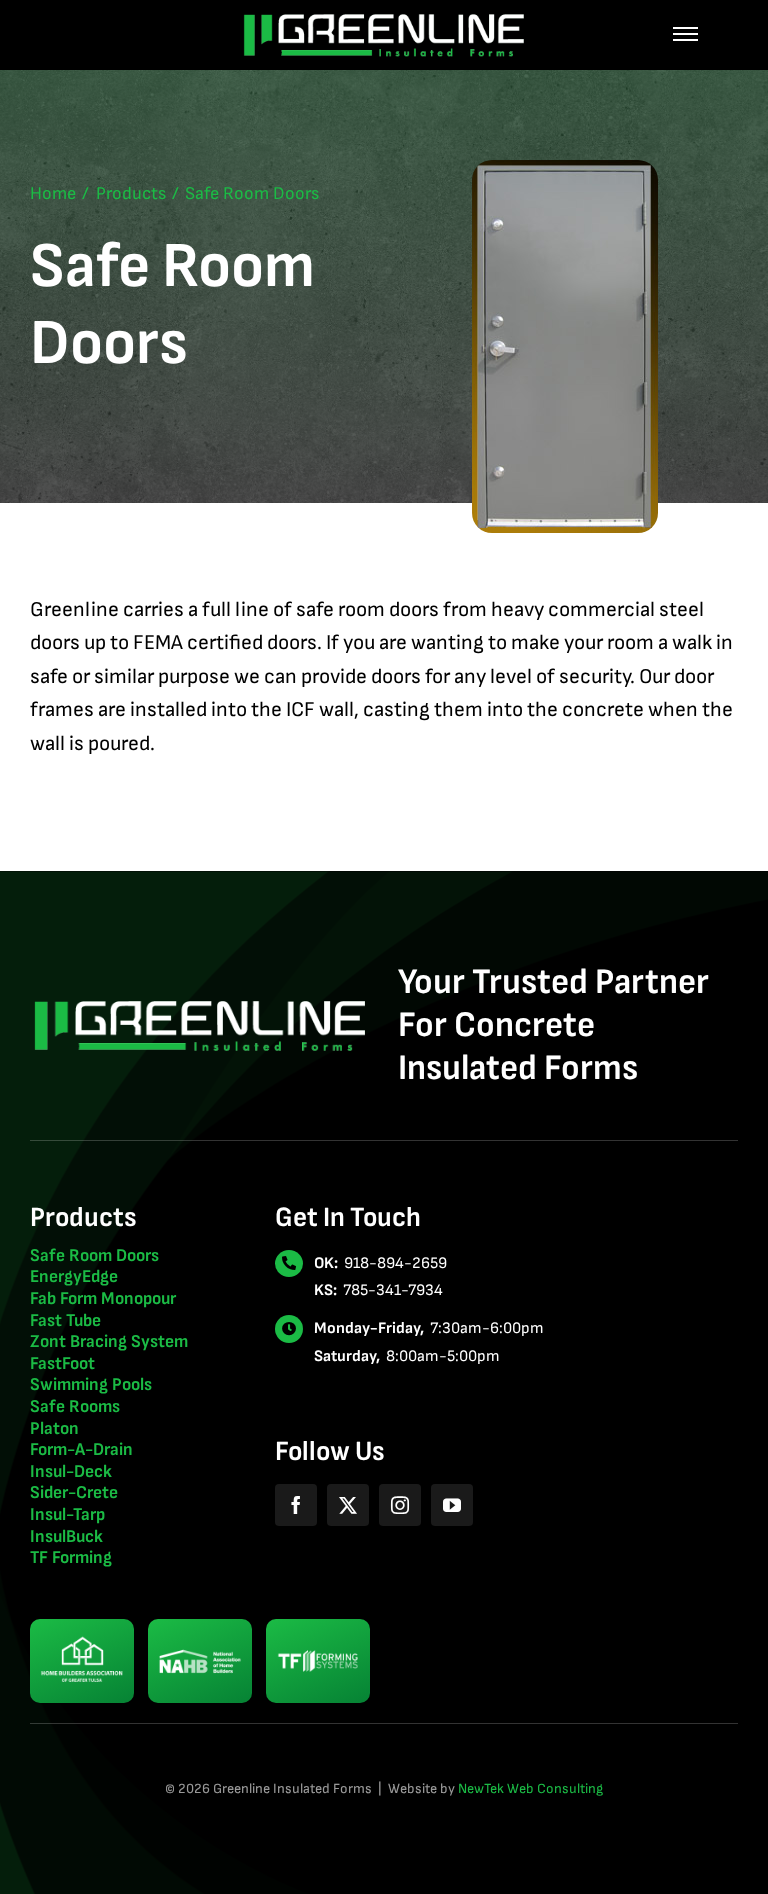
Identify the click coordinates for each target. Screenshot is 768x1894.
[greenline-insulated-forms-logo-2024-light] (384, 20)
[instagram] (400, 1505)
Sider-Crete (74, 1492)
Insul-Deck (71, 1471)
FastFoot (62, 1363)
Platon (54, 1428)
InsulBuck (66, 1536)
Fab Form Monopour (103, 1298)
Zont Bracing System (109, 1341)
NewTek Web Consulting (530, 1788)
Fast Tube (65, 1320)
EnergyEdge (74, 1276)
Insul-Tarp (67, 1514)
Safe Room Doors (94, 1255)
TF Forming (71, 1557)
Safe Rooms (75, 1406)
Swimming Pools (91, 1384)
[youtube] (452, 1505)
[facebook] (296, 1505)
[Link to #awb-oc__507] (685, 34)
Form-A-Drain (81, 1449)
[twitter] (348, 1505)
